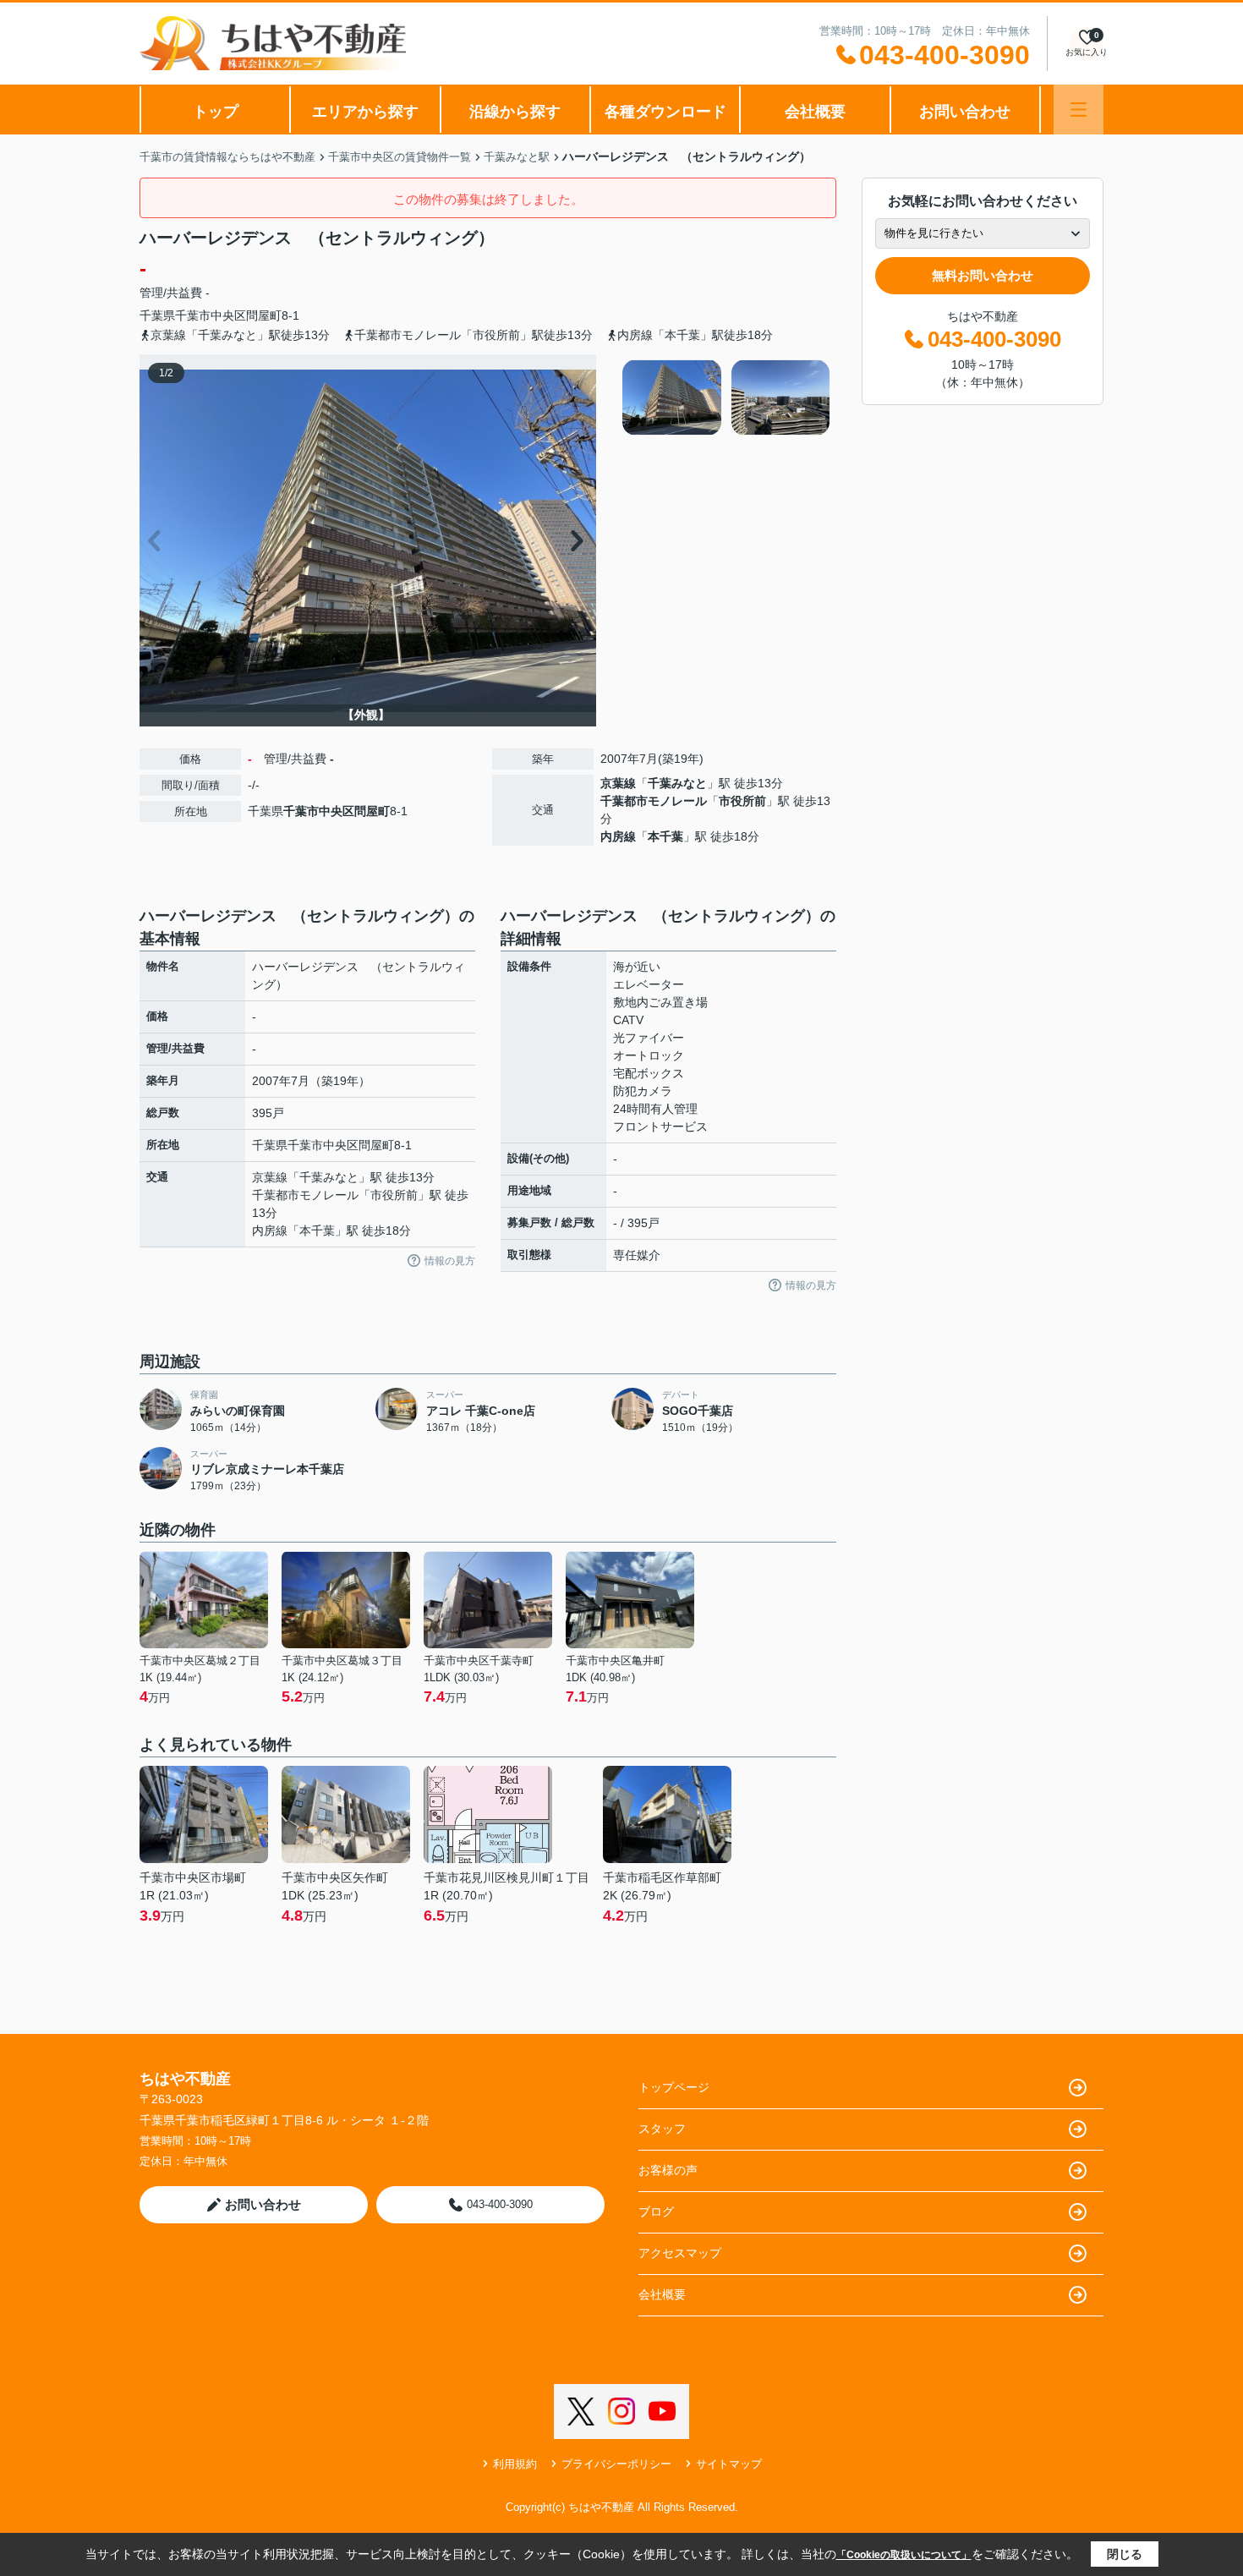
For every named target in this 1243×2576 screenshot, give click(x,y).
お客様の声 (668, 2170)
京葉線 (618, 783)
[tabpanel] (727, 397)
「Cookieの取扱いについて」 (904, 2555)
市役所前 (742, 801)
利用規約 (515, 2464)
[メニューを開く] (1079, 110)
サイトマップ (729, 2464)
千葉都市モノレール (654, 801)
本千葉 (665, 836)
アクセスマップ (680, 2253)
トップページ (674, 2087)
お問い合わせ (965, 112)
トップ (216, 112)
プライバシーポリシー (616, 2464)
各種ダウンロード (665, 112)
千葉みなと (677, 783)
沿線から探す (515, 112)
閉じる (1125, 2554)
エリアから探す (365, 112)
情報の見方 (450, 1261)
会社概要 (815, 112)
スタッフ (662, 2129)
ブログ (656, 2212)
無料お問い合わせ (983, 275)
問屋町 (264, 315)
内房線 (618, 836)
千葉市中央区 (211, 315)
